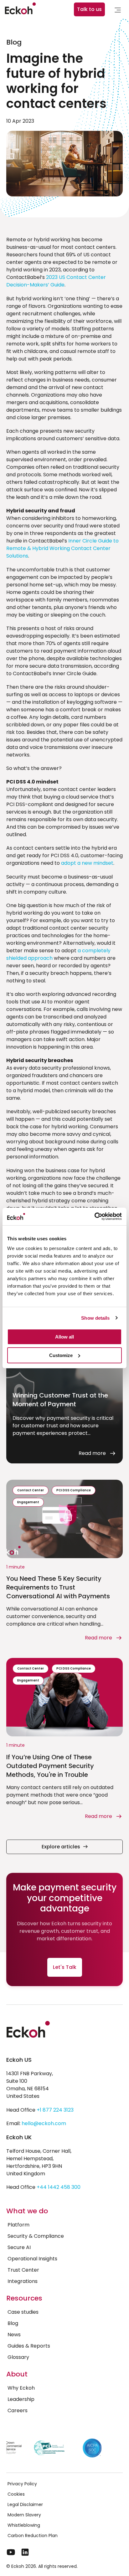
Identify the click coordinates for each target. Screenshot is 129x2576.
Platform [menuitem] (18, 2225)
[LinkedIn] (25, 2552)
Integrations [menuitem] (23, 2281)
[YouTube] (11, 2552)
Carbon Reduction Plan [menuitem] (33, 2536)
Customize (61, 1355)
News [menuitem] (14, 2335)
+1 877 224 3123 (55, 2110)
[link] (118, 11)
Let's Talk (65, 1967)
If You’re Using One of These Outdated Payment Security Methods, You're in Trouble (50, 1766)
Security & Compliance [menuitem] (36, 2236)
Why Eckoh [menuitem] (21, 2388)
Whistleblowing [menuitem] (24, 2525)
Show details (95, 1318)
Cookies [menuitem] (16, 2494)
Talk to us (89, 9)
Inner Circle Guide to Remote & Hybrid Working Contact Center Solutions (62, 548)
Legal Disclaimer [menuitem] (25, 2504)
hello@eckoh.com (44, 2123)
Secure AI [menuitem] (19, 2247)
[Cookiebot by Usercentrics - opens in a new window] (94, 1216)
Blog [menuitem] (13, 2323)
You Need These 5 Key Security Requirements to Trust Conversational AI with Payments (58, 1587)
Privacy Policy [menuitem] (22, 2484)
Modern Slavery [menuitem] (24, 2515)
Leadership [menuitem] (21, 2399)
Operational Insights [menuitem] (32, 2259)
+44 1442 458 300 (59, 2187)
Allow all (64, 1337)
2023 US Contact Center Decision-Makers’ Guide (56, 281)
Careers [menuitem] (18, 2410)
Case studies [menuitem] (23, 2312)
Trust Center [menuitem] (23, 2270)
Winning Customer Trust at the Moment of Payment (60, 1400)
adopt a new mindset (87, 863)
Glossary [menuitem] (18, 2357)
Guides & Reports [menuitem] (29, 2346)
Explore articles (61, 1847)
